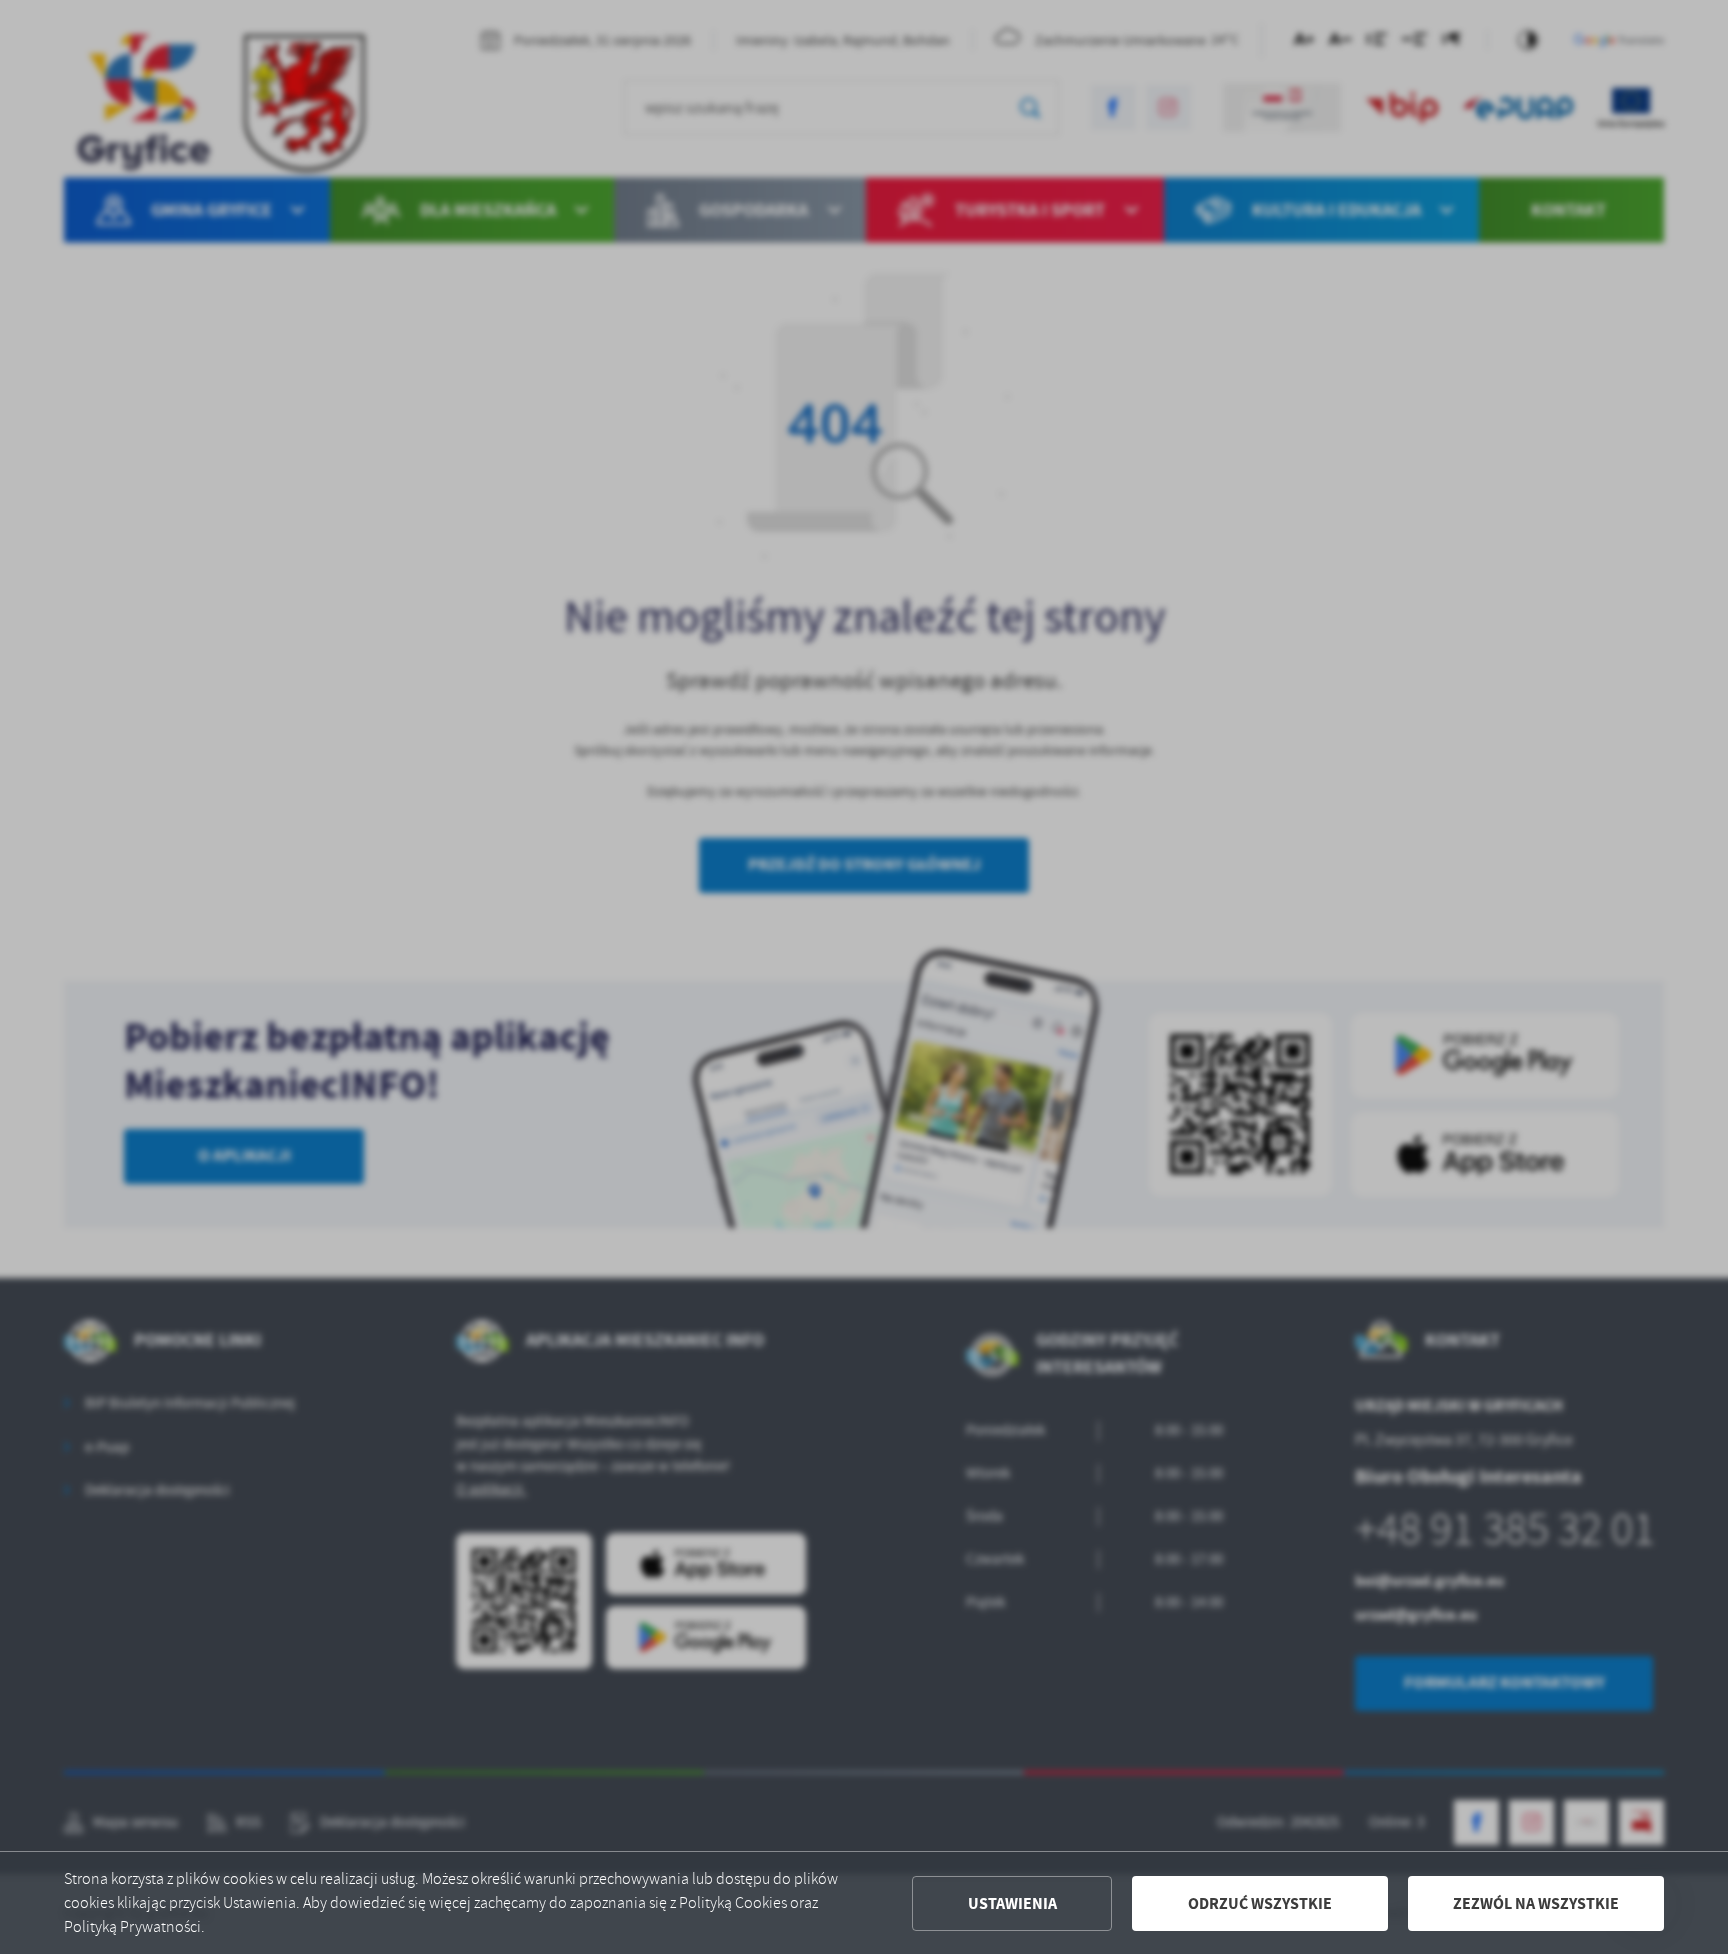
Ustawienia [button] (1012, 1903)
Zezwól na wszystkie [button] (1536, 1903)
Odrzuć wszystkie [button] (1260, 1903)
